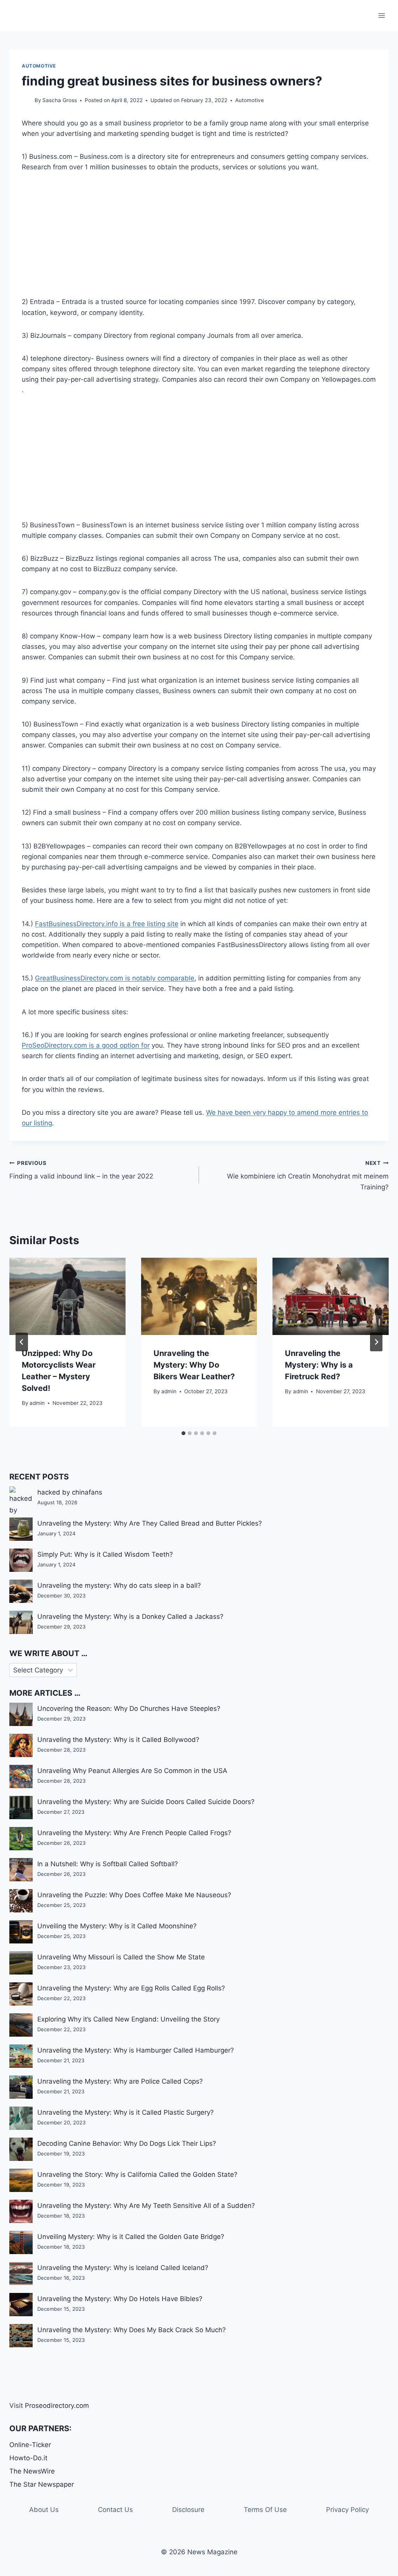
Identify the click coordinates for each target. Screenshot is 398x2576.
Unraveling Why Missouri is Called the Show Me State (121, 1957)
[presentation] (67, 1296)
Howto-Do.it (28, 2458)
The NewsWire (32, 2471)
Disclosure (188, 2510)
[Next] (376, 1342)
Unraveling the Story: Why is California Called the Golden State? (137, 2174)
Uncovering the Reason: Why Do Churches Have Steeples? (129, 1709)
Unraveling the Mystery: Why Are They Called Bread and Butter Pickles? (150, 1523)
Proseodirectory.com (57, 2406)
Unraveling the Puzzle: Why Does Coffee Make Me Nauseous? (134, 1895)
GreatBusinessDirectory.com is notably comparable (115, 978)
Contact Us (115, 2510)
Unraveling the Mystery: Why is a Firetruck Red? (319, 1365)
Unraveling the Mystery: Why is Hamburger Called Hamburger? (136, 2050)
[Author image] (27, 101)
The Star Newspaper (42, 2484)
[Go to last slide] (22, 1342)
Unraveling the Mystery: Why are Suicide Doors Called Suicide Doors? (146, 1802)
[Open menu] (381, 15)
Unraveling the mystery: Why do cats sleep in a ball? (119, 1585)
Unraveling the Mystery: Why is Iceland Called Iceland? (123, 2268)
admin (37, 1403)
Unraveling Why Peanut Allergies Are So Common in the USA (132, 1771)
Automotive (39, 66)
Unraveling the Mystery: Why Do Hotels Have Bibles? (120, 2299)
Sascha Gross (60, 100)
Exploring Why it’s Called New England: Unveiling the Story (128, 2019)
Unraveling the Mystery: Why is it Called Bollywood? (118, 1740)
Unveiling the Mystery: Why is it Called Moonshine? (117, 1926)
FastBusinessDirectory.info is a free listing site (107, 924)
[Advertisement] (199, 239)
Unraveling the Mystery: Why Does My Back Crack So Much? (132, 2330)
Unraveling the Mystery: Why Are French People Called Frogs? (134, 1833)
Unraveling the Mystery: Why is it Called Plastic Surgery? (126, 2112)
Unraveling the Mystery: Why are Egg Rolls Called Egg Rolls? (131, 1988)
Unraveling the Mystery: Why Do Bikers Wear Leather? (194, 1365)
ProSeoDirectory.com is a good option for (86, 1045)
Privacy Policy (347, 2510)
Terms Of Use (265, 2510)
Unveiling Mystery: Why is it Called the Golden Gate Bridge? (131, 2237)
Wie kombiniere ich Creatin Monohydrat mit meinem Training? (308, 1175)
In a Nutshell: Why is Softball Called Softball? (108, 1864)
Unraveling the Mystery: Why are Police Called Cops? (120, 2081)
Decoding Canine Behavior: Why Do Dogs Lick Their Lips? (127, 2143)
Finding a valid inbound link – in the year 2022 (81, 1170)
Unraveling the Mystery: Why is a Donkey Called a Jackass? (130, 1617)
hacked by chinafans (70, 1492)
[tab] (183, 1433)
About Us (44, 2510)
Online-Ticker (30, 2445)
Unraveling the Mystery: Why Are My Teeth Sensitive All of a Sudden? (146, 2206)
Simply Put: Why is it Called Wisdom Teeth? (105, 1554)
